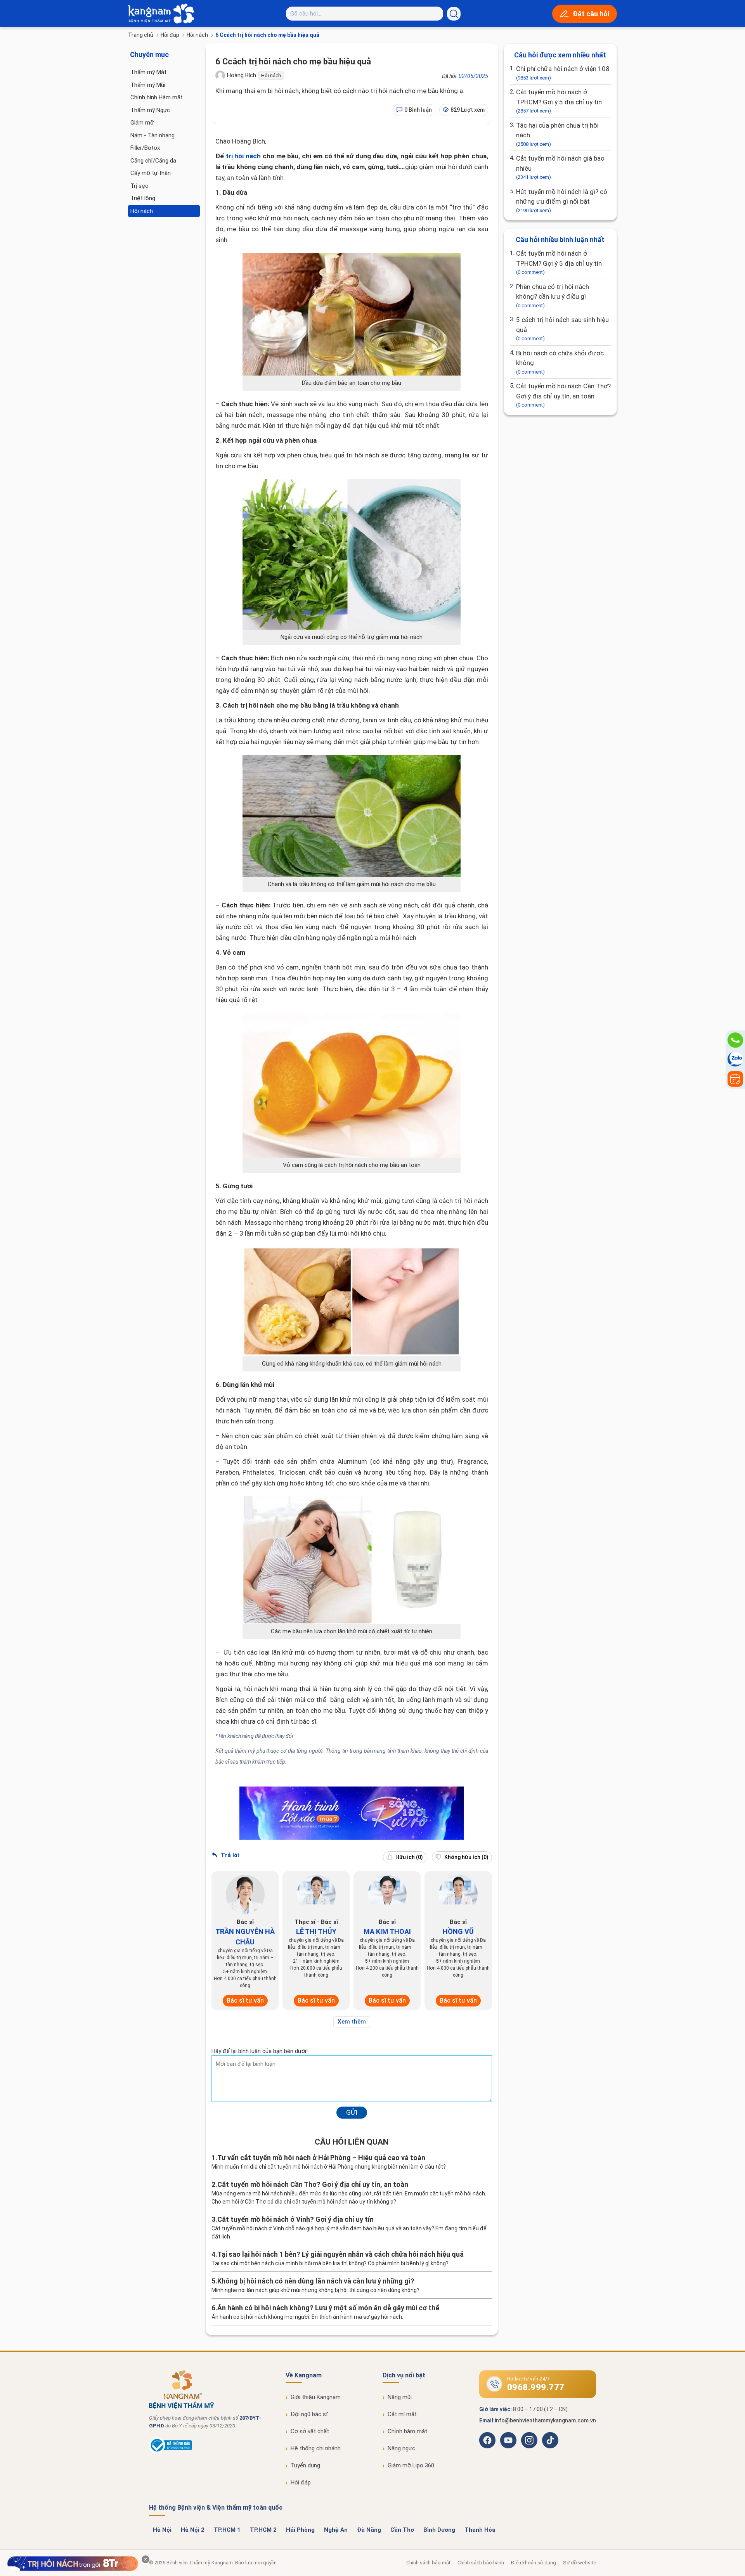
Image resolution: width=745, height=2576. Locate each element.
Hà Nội (162, 2530)
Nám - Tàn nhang (152, 135)
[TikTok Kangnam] (550, 2440)
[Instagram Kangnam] (529, 2440)
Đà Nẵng (369, 2530)
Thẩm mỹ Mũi (148, 85)
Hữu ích (409, 1857)
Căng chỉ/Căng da (153, 161)
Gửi (352, 2112)
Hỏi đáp (170, 35)
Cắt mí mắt (402, 2414)
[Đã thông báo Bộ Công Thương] (171, 2451)
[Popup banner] (73, 2564)
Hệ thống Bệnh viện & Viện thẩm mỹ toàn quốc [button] (216, 2508)
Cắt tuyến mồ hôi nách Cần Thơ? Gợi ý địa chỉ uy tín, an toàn (563, 395)
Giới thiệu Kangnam (316, 2397)
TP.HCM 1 (227, 2530)
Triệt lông (143, 198)
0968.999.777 (536, 2387)
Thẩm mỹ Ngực (150, 110)
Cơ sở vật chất (310, 2431)
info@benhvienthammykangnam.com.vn (545, 2420)
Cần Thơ (402, 2530)
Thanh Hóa (480, 2530)
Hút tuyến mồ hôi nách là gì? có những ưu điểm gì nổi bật (562, 201)
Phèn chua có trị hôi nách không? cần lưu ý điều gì (553, 296)
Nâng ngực (401, 2448)
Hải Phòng (300, 2530)
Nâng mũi (400, 2397)
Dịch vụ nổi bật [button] (404, 2375)
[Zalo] (735, 1059)
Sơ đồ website (580, 2563)
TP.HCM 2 (263, 2530)
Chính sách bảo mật (428, 2563)
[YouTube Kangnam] (508, 2440)
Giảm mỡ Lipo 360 (411, 2465)
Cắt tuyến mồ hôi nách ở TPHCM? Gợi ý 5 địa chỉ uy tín (559, 101)
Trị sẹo (139, 186)
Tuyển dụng (305, 2465)
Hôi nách (197, 35)
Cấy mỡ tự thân (151, 173)
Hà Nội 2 (193, 2530)
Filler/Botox (145, 148)
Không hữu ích (466, 1857)
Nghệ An (336, 2530)
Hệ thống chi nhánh (316, 2448)
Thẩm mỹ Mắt (148, 72)
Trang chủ (141, 35)
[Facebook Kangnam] (487, 2440)
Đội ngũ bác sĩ (309, 2414)
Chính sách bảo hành (481, 2563)
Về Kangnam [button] (304, 2375)
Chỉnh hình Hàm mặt (157, 97)
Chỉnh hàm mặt (407, 2431)
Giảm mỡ (142, 123)
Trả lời (229, 1855)
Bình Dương (439, 2530)
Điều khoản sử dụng (534, 2563)
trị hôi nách (243, 156)
